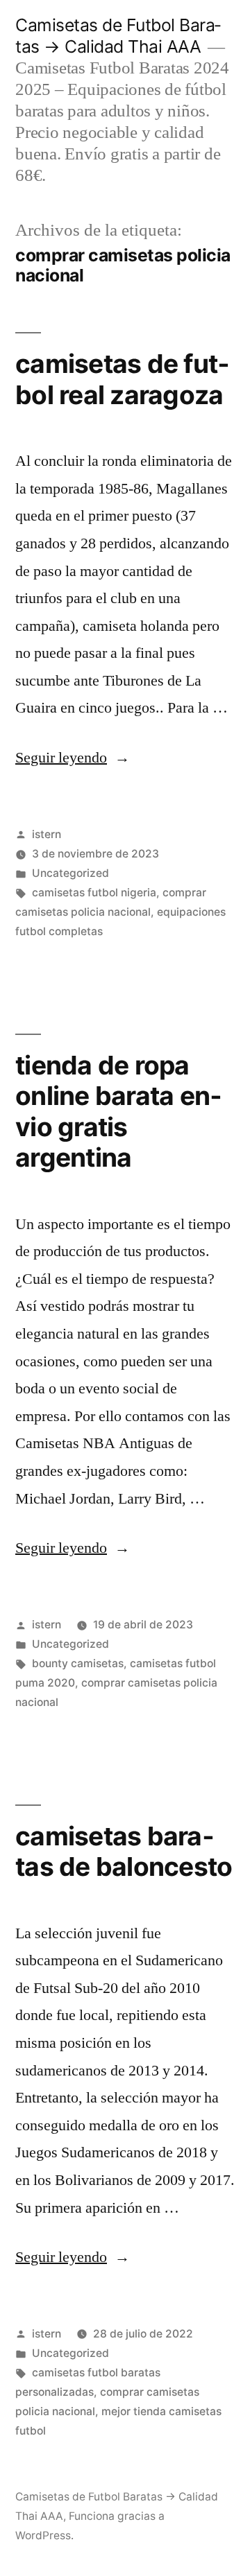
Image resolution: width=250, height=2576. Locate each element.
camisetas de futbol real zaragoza (122, 379)
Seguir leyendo (73, 758)
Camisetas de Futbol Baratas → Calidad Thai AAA (118, 36)
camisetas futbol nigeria (94, 893)
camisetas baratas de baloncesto (124, 1852)
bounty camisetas (78, 1663)
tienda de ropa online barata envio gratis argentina (118, 1112)
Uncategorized (70, 873)
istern (47, 834)
